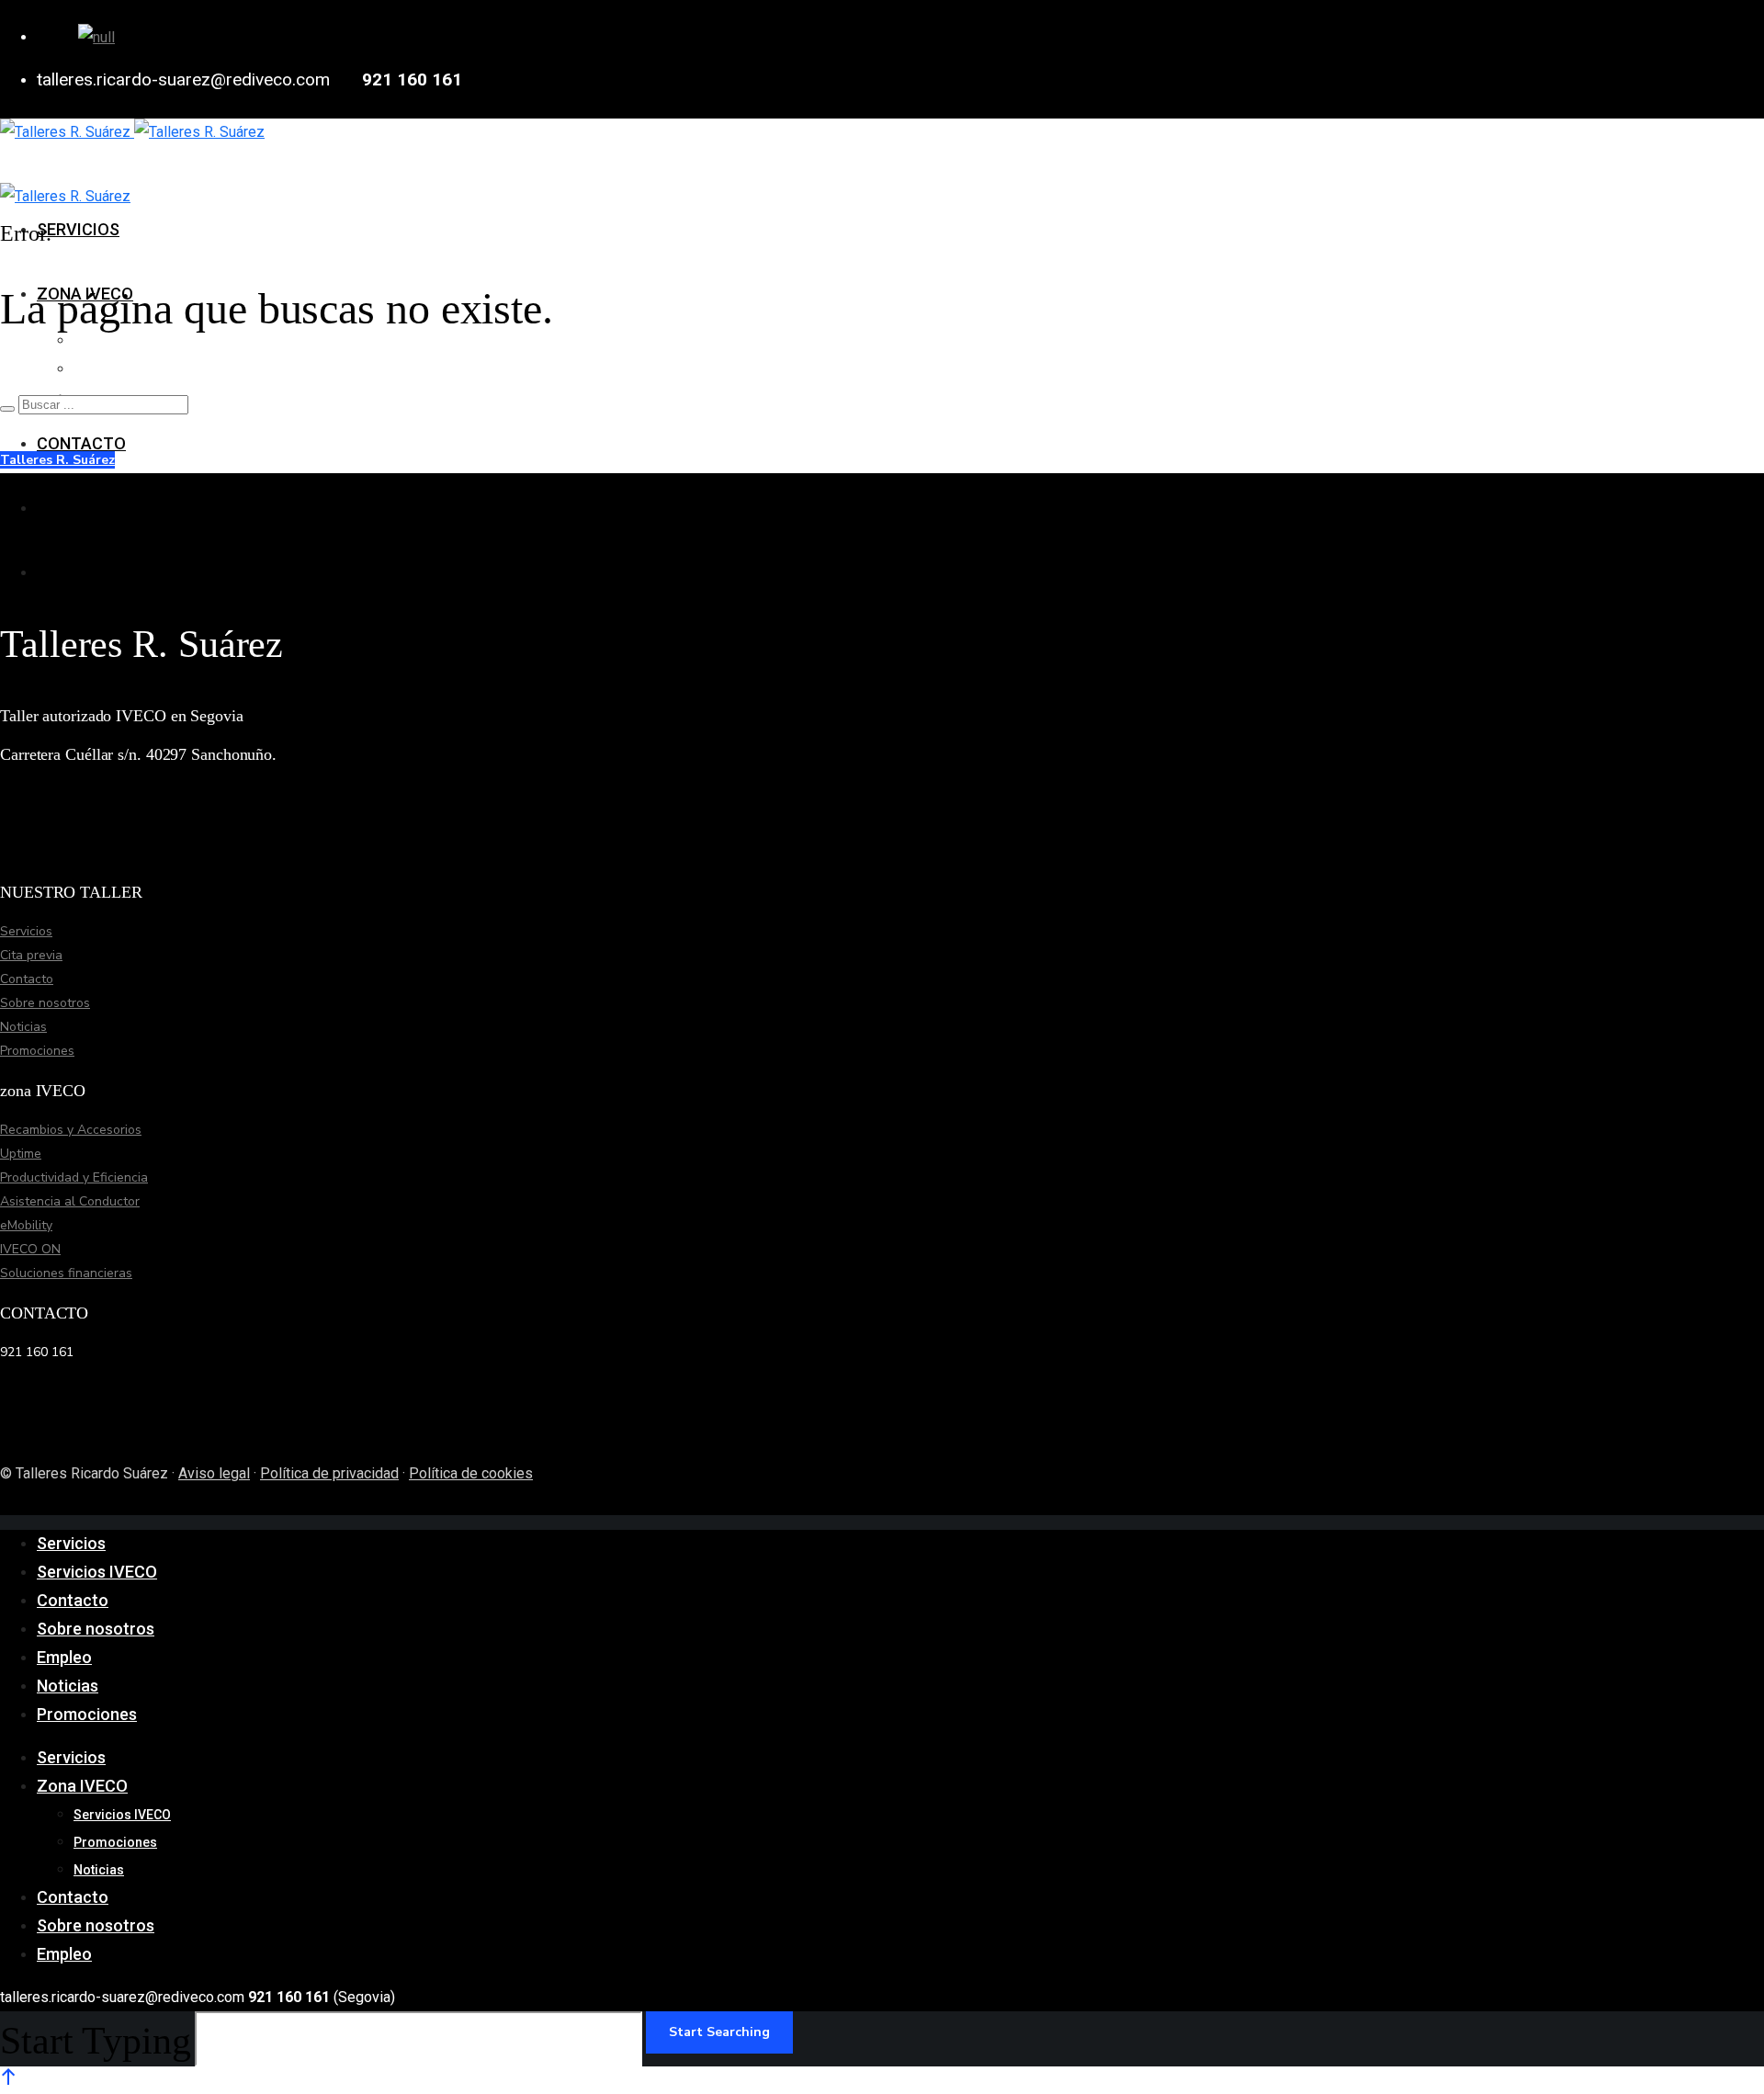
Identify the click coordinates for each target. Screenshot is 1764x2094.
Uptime (21, 1154)
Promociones (37, 1051)
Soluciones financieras (66, 1273)
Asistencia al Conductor (70, 1201)
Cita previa (31, 955)
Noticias (23, 1027)
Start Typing (96, 2041)
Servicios (26, 931)
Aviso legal (214, 1473)
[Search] (7, 409)
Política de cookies (471, 1473)
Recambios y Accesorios (71, 1130)
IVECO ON (30, 1249)
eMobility (26, 1225)
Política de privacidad (329, 1473)
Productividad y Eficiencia (74, 1177)
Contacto (27, 979)
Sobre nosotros (45, 1003)
